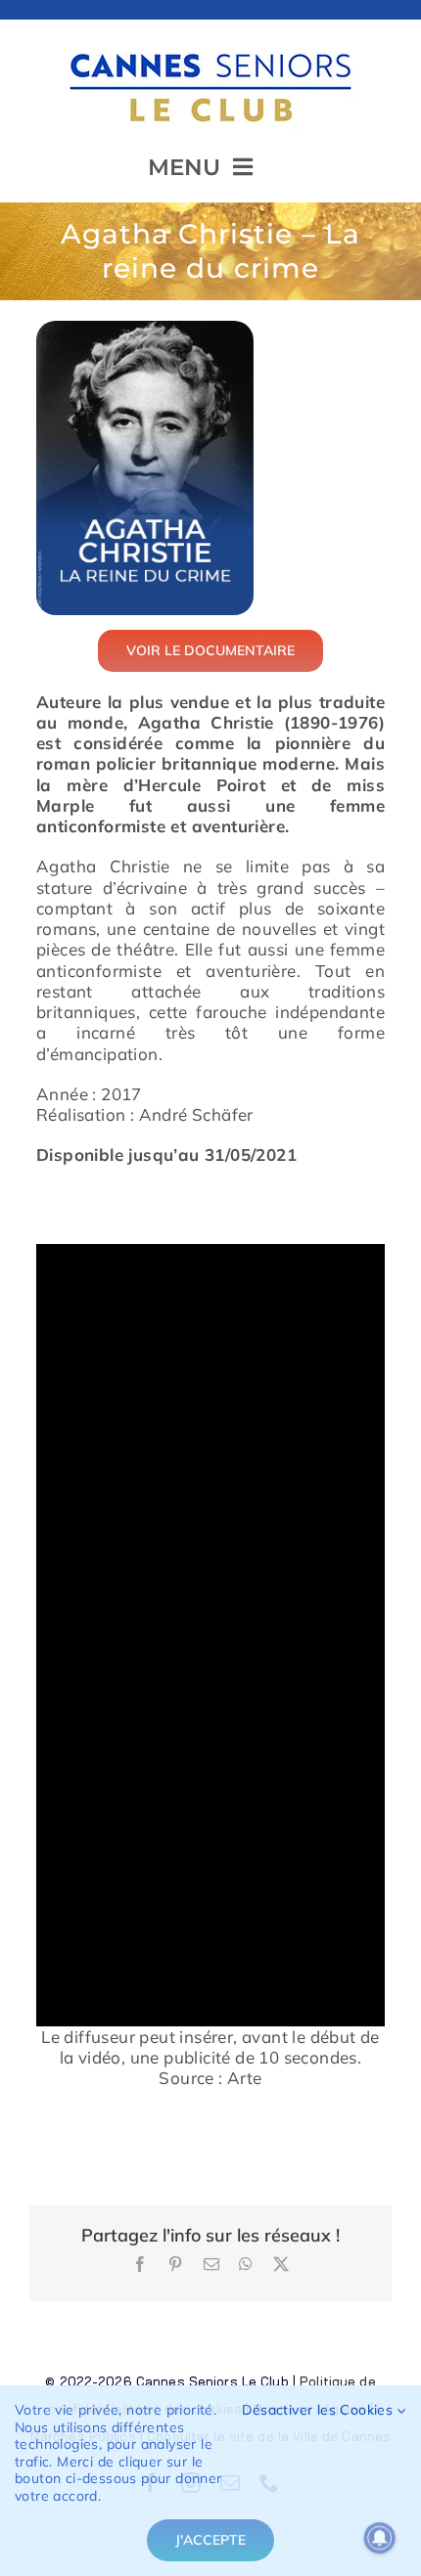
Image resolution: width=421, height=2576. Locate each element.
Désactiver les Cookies (319, 2410)
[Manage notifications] (380, 2538)
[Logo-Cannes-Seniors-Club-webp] (210, 45)
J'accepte (210, 2540)
